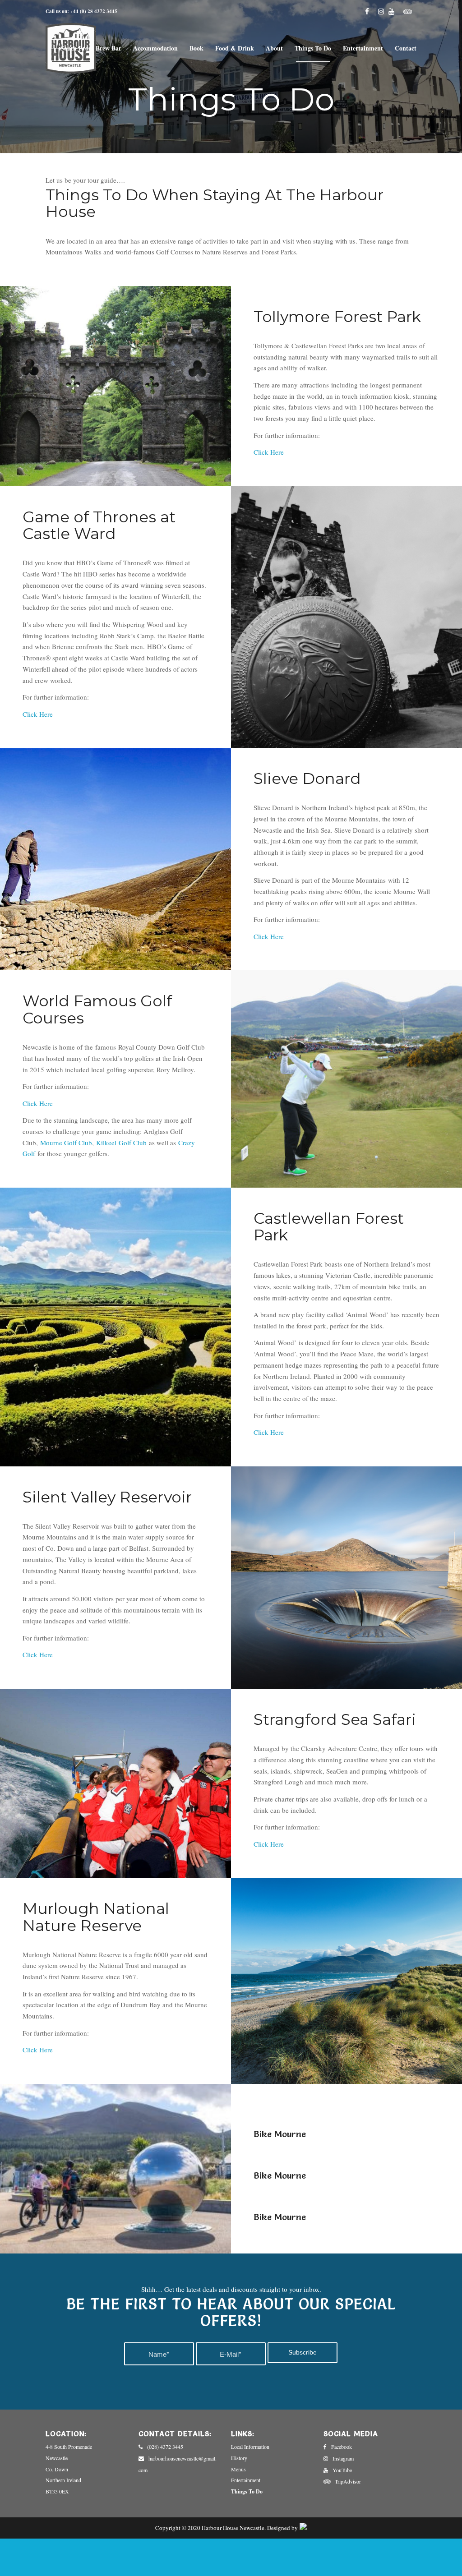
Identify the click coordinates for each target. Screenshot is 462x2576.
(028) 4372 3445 (165, 2447)
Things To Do (247, 2491)
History (239, 2458)
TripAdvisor (348, 2481)
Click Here (38, 714)
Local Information (250, 2447)
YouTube (342, 2470)
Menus (238, 2469)
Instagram (343, 2458)
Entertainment (246, 2480)
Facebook (342, 2447)
